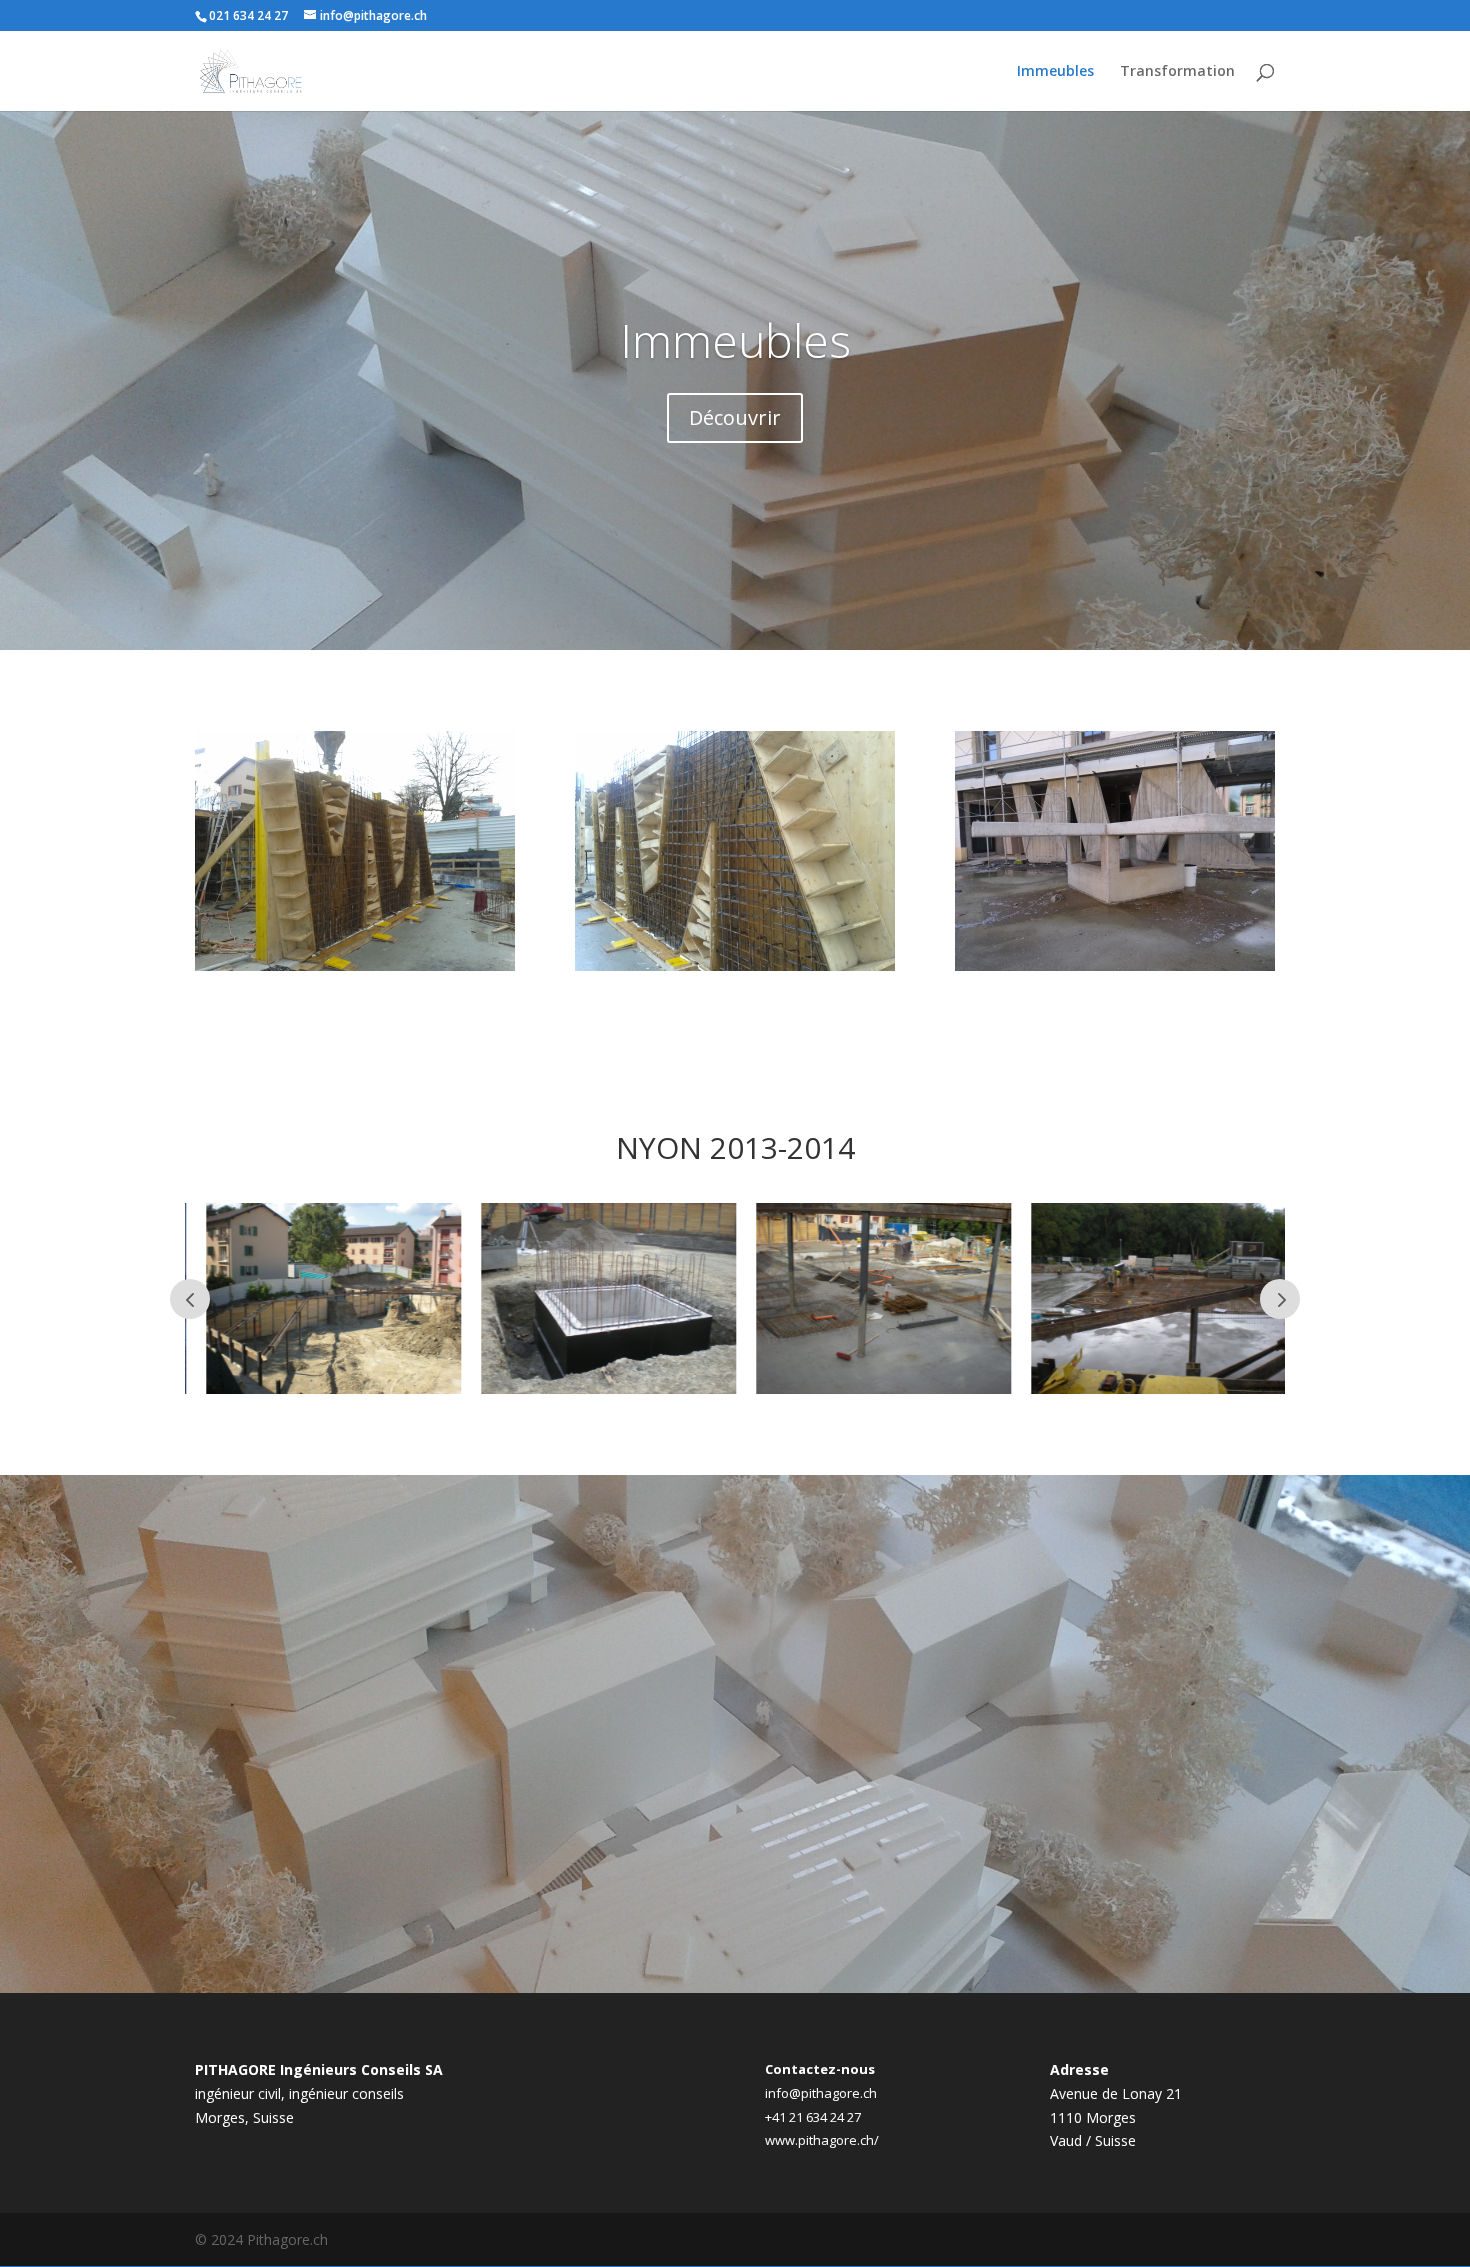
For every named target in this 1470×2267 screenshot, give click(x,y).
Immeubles (1055, 72)
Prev (190, 1299)
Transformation (1177, 72)
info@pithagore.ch (821, 2093)
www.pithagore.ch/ (822, 2140)
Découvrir (735, 417)
